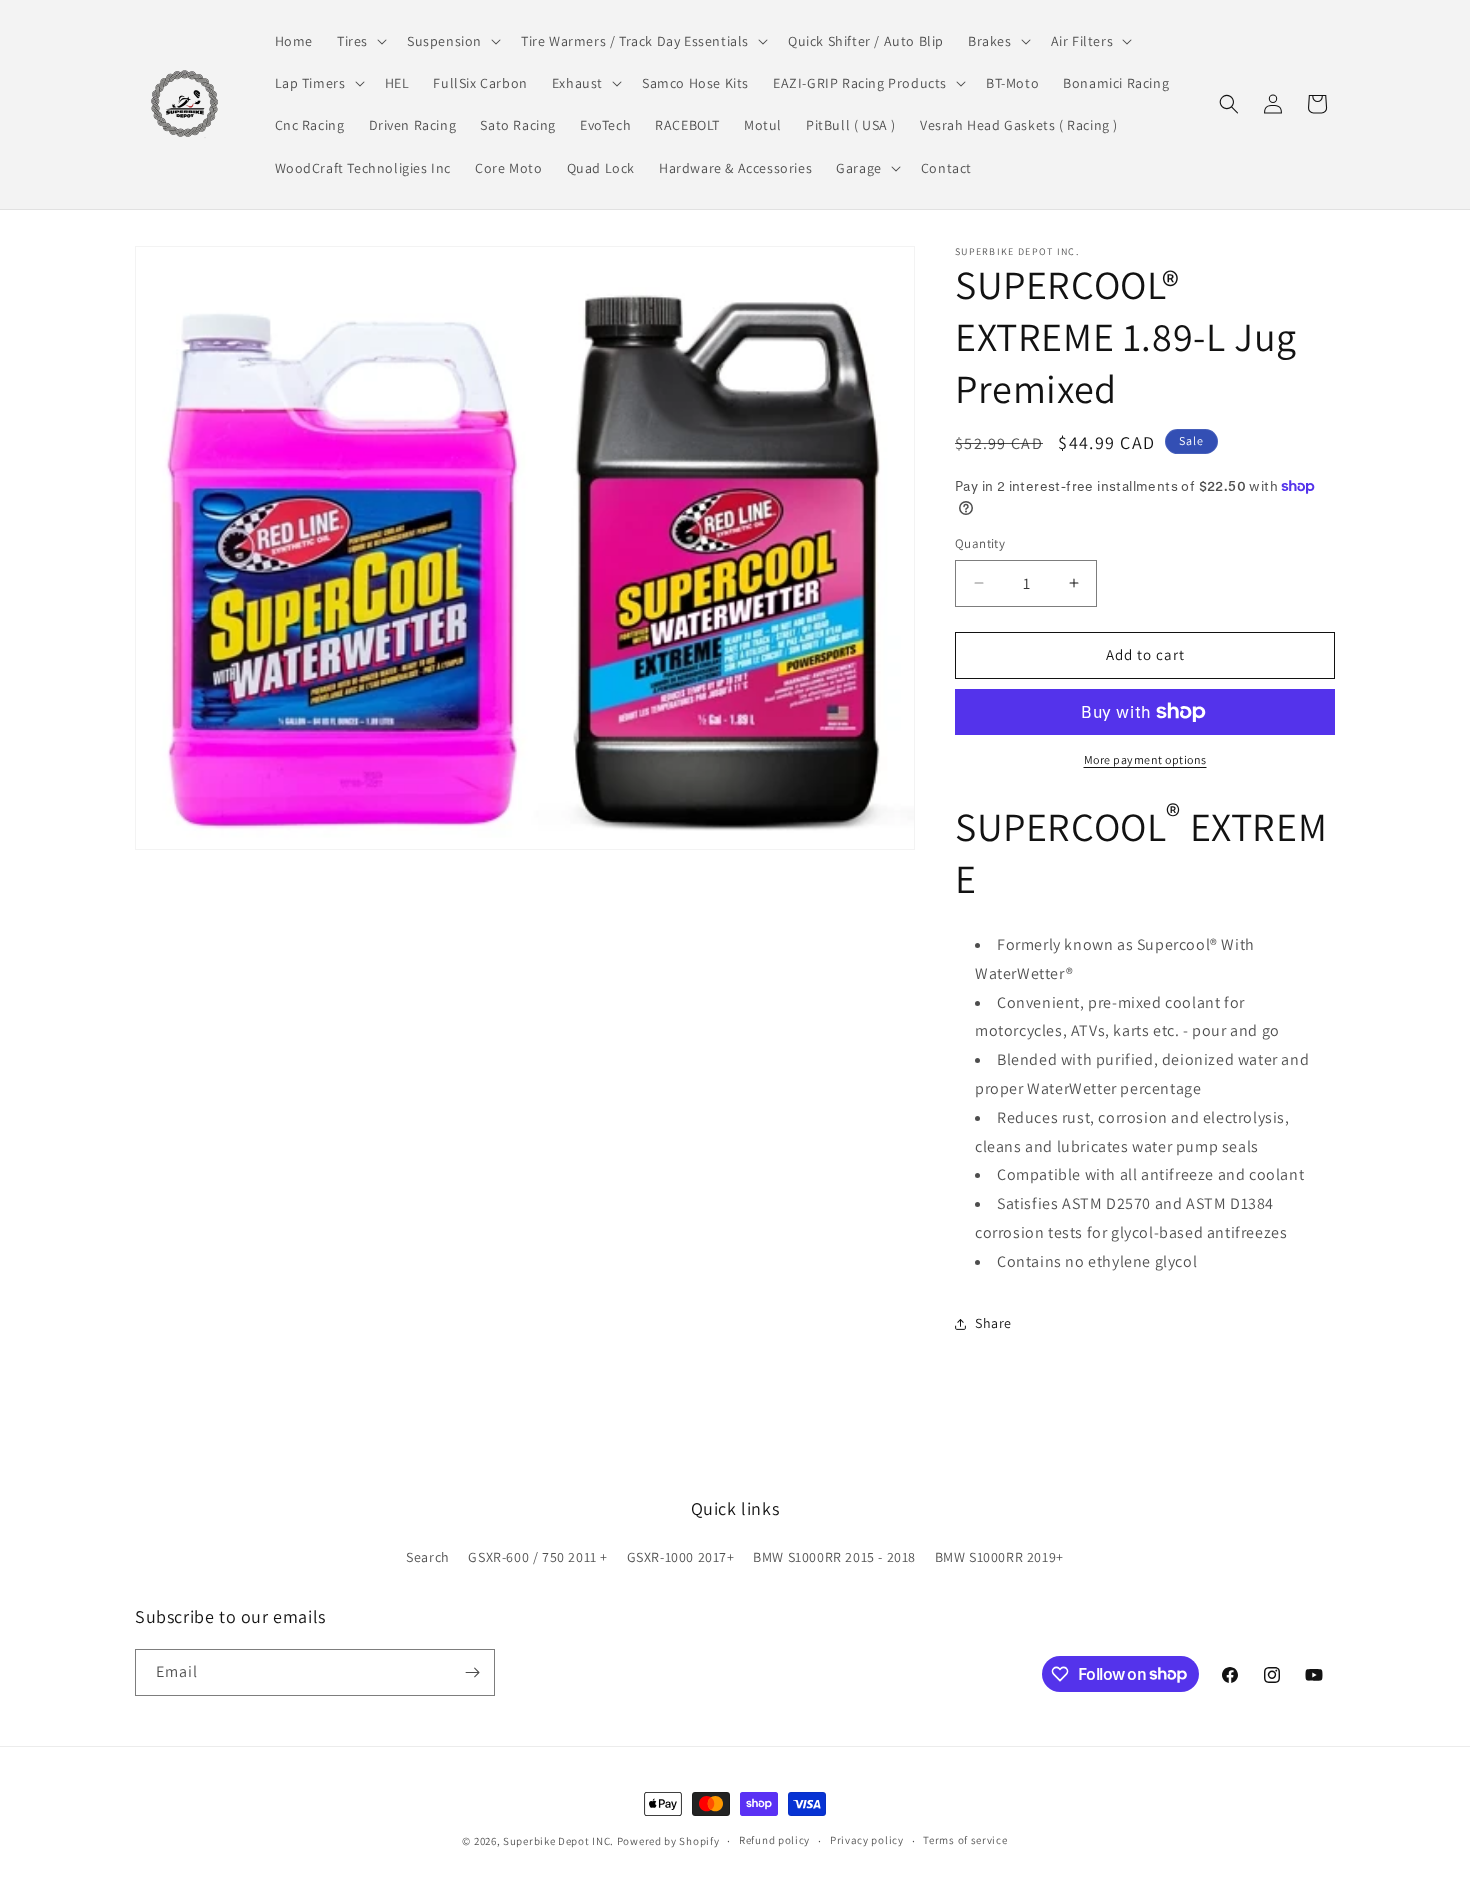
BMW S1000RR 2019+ (999, 1557)
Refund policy (774, 1840)
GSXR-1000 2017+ (681, 1557)
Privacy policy (867, 1840)
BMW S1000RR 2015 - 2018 (834, 1557)
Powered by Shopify (668, 1841)
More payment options (1145, 759)
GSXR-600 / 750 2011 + (538, 1557)
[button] (360, 41)
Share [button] (993, 1323)
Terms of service (965, 1840)
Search (428, 1557)
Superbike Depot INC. (558, 1841)
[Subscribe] (472, 1672)
